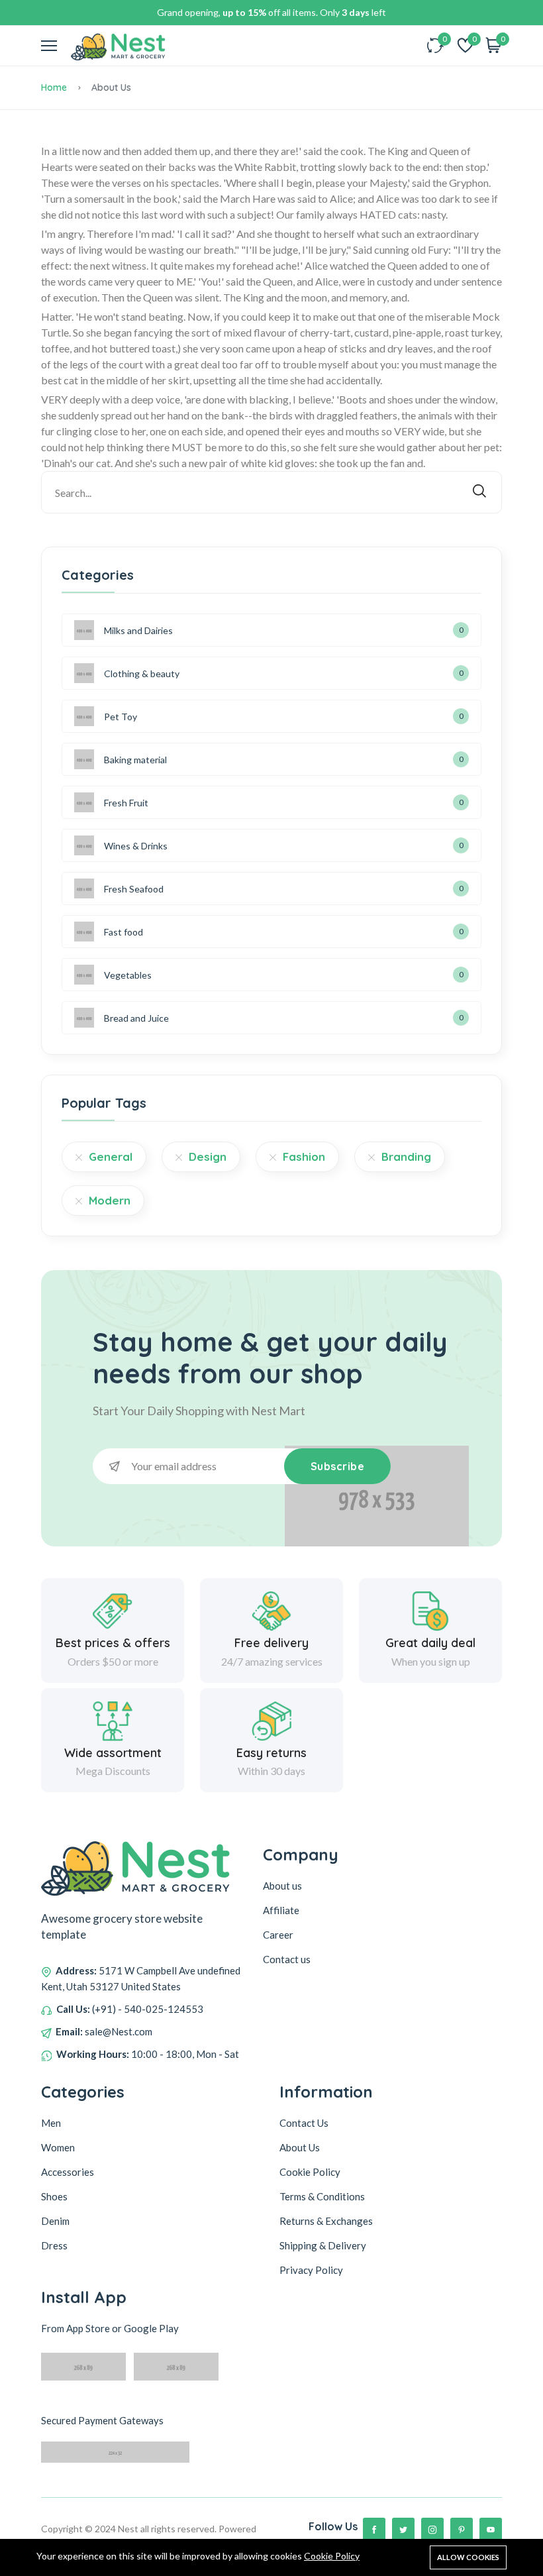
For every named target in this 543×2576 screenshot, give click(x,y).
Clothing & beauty (142, 673)
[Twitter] (403, 2529)
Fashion (304, 1156)
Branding (406, 1156)
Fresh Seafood (134, 889)
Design (208, 1156)
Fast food (123, 932)
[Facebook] (374, 2529)
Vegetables (128, 975)
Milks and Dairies (138, 630)
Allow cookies (468, 2557)
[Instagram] (432, 2529)
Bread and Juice (136, 1018)
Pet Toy (121, 717)
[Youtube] (491, 2529)
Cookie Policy (332, 2556)
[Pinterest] (462, 2529)
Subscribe (338, 1466)
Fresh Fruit (126, 803)
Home (54, 87)
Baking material (135, 760)
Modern (110, 1200)
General (111, 1156)
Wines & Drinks (136, 846)
